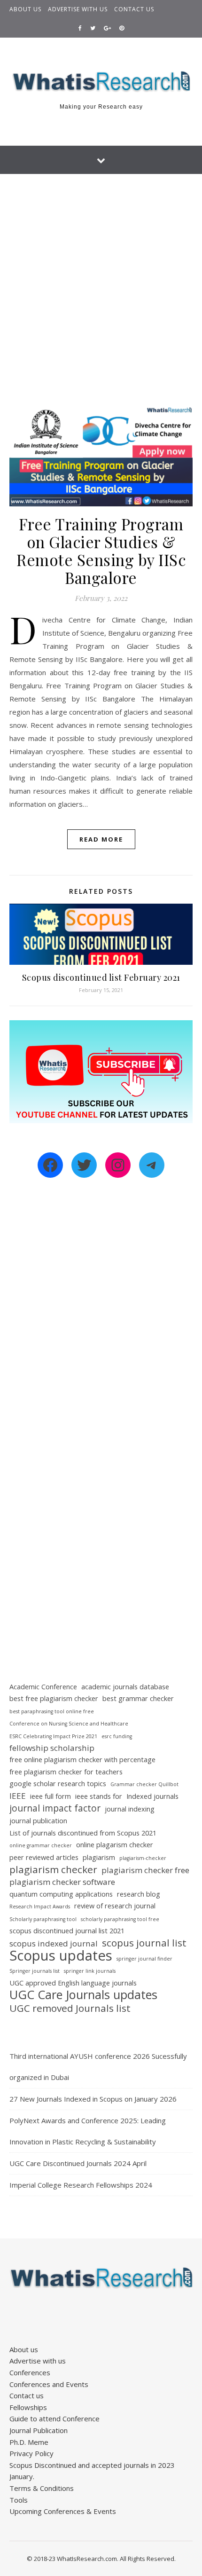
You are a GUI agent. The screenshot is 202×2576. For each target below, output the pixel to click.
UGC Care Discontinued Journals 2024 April (78, 2163)
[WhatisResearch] (101, 82)
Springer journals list (35, 1971)
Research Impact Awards (40, 1906)
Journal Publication (39, 2430)
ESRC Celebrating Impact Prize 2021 (53, 1736)
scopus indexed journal (54, 1943)
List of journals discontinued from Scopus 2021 (83, 1833)
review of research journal (115, 1906)
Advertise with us (78, 9)
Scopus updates (61, 1956)
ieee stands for (99, 1796)
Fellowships (28, 2407)
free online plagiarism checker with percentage (82, 1760)
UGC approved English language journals (73, 1983)
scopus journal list (144, 1943)
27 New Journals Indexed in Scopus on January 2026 (93, 2099)
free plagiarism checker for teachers (66, 1772)
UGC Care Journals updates (83, 1995)
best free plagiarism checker (54, 1698)
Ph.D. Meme (29, 2442)
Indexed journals (152, 1796)
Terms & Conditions (42, 2488)
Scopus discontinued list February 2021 (101, 977)
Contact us (134, 9)
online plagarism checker (115, 1845)
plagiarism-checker (143, 1858)
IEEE (18, 1796)
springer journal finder (144, 1959)
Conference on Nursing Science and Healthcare (69, 1724)
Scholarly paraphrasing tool (43, 1919)
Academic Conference (43, 1687)
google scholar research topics (58, 1784)
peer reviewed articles (44, 1857)
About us (25, 9)
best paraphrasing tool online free (52, 1711)
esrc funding (117, 1736)
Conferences (30, 2372)
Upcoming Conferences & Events (63, 2511)
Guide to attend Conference (54, 2418)
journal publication (38, 1821)
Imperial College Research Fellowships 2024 (81, 2185)
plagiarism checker (53, 1870)
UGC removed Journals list (70, 2008)
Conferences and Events (49, 2384)
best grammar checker (138, 1698)
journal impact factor (55, 1808)
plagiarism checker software (62, 1882)
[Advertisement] (101, 280)
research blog (139, 1894)
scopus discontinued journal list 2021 (67, 1931)
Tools (19, 2500)
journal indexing (130, 1809)
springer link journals (90, 1971)
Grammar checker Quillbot (144, 1784)
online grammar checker (41, 1845)
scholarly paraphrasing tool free (120, 1919)
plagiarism (99, 1857)
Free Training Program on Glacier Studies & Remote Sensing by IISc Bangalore (101, 551)
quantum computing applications (61, 1894)
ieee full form (50, 1796)
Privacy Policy (31, 2453)
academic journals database (125, 1687)
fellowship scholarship (52, 1748)
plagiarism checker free (145, 1870)
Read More (101, 839)
